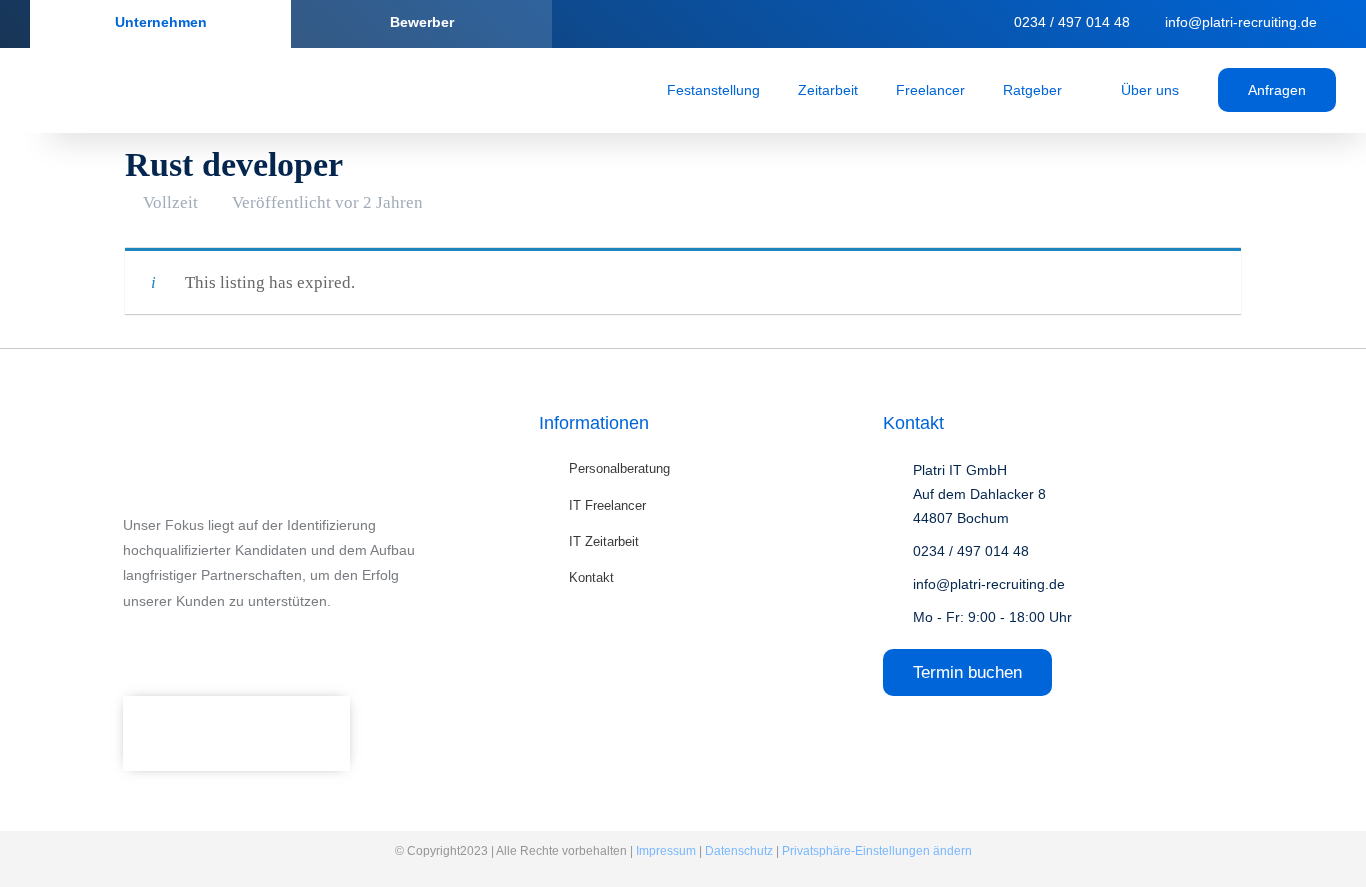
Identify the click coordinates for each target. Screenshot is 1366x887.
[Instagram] (178, 646)
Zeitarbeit (828, 90)
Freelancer (930, 90)
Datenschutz (739, 851)
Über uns (1150, 90)
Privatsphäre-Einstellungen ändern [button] (877, 851)
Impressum (666, 851)
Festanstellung (713, 90)
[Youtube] (313, 646)
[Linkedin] (914, 24)
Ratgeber (1032, 90)
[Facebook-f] (133, 646)
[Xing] (953, 24)
